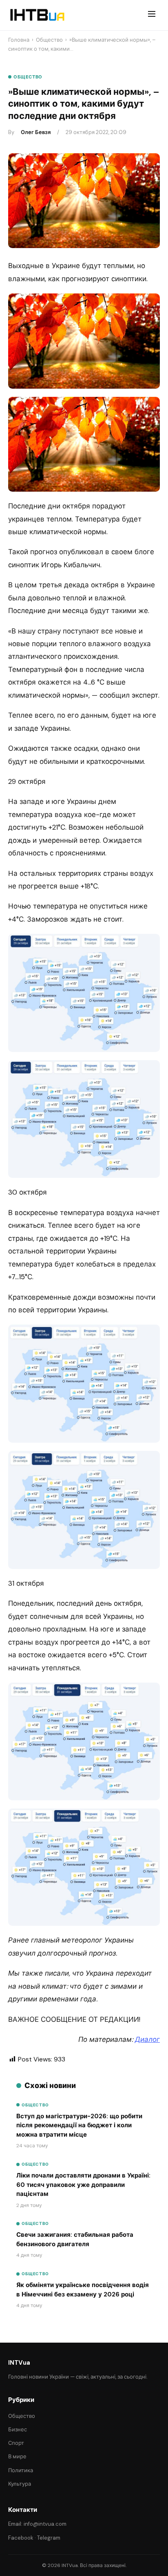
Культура (20, 2484)
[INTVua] (37, 15)
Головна (19, 40)
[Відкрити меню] (152, 15)
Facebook (21, 2538)
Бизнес (18, 2429)
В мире (17, 2456)
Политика (21, 2470)
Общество (49, 40)
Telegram (49, 2538)
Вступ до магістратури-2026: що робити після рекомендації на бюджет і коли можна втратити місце (79, 2125)
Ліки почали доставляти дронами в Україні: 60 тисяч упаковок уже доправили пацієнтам (83, 2185)
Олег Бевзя (36, 132)
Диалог (147, 2039)
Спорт (16, 2443)
